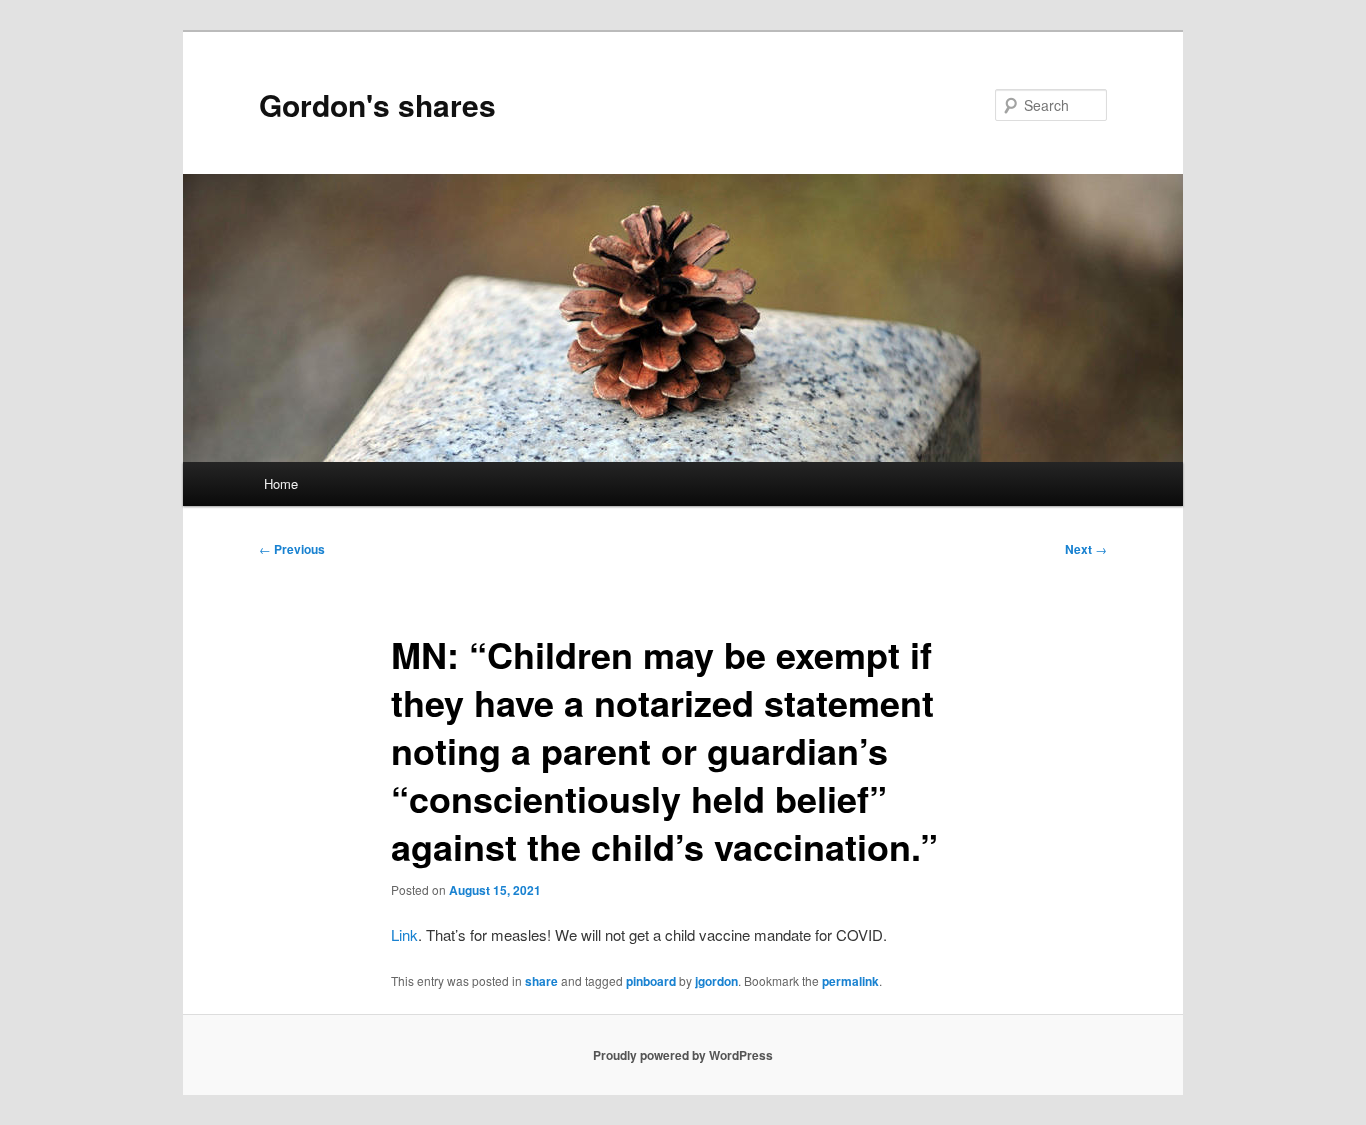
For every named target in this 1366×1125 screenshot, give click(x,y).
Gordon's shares (377, 104)
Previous (292, 549)
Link (404, 934)
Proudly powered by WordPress (683, 1055)
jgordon (716, 981)
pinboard (651, 981)
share (541, 981)
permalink (850, 981)
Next (1086, 549)
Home (281, 483)
